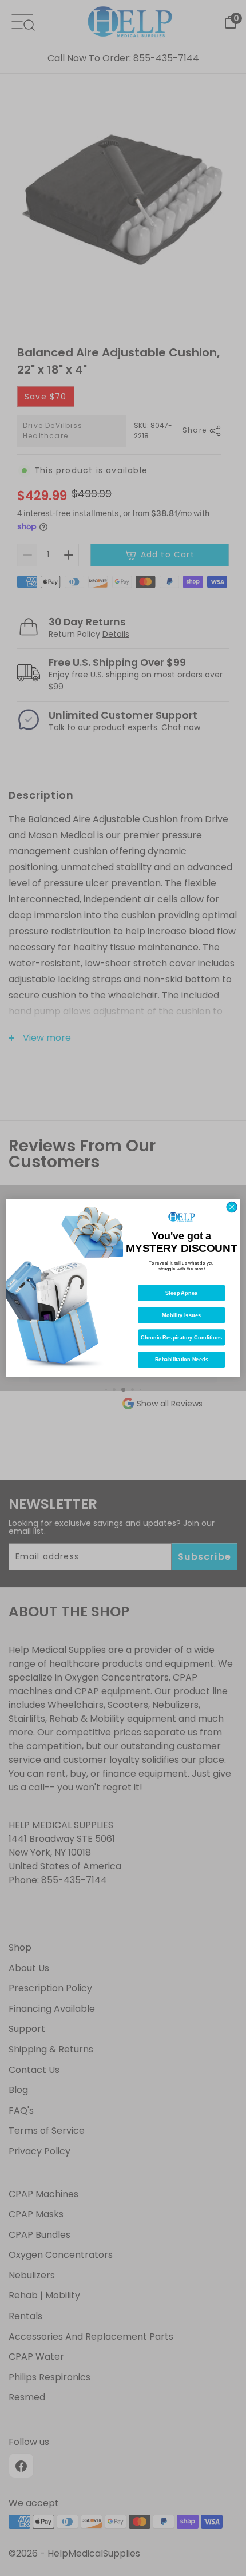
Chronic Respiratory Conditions (182, 1338)
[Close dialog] (232, 1207)
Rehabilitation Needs (182, 1360)
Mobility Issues (181, 1315)
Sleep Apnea (181, 1293)
